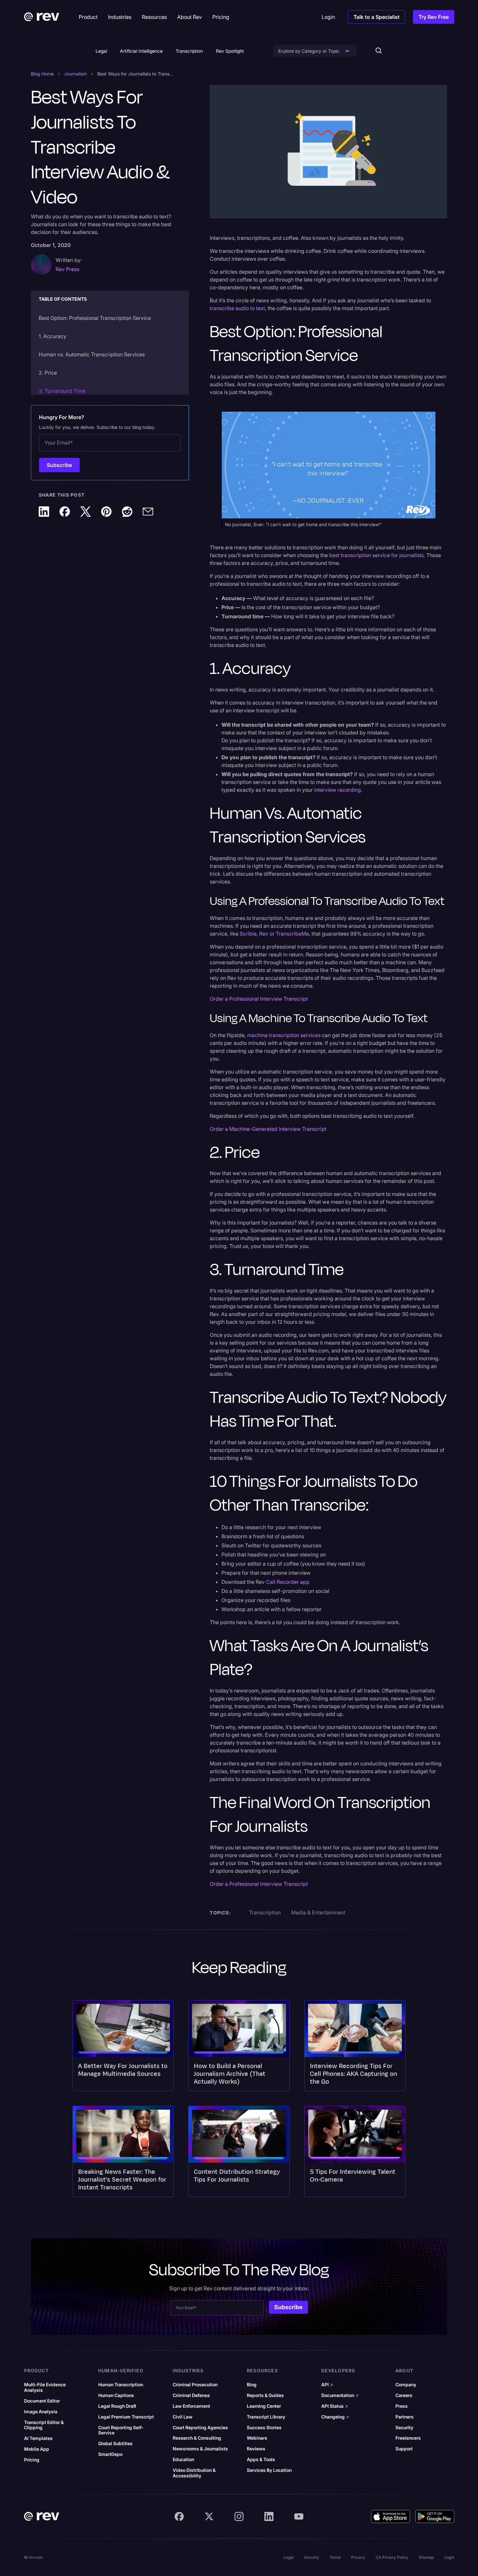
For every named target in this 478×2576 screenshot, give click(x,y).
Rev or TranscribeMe (284, 934)
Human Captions (116, 2395)
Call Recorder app (288, 1582)
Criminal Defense (191, 2395)
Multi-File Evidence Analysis (45, 2387)
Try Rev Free (434, 17)
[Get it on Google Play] (435, 2516)
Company (406, 2385)
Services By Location (269, 2470)
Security (404, 2428)
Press (402, 2406)
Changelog (335, 2417)
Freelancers (408, 2438)
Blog (252, 2385)
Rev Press (67, 269)
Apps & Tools (261, 2460)
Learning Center (264, 2406)
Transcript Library (266, 2417)
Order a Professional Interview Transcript (259, 999)
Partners (405, 2417)
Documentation (340, 2395)
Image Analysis (41, 2412)
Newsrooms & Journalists (200, 2449)
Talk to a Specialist (377, 17)
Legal (101, 51)
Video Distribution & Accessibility (194, 2473)
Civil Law (183, 2417)
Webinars (257, 2438)
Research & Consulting (197, 2438)
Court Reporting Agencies (200, 2428)
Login (449, 2557)
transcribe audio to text (237, 308)
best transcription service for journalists (376, 555)
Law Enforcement (191, 2406)
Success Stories (264, 2428)
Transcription (189, 51)
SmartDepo (110, 2454)
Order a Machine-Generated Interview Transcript (268, 1129)
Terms (335, 2557)
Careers (404, 2395)
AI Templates (38, 2438)
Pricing (32, 2460)
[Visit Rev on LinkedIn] (269, 2516)
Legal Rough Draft (117, 2406)
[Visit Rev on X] (209, 2516)
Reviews (256, 2449)
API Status (335, 2406)
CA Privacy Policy (392, 2557)
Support (404, 2449)
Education (183, 2460)
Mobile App (37, 2449)
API (327, 2385)
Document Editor (42, 2401)
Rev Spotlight (230, 51)
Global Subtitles (115, 2444)
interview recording (338, 790)
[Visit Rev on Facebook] (179, 2516)
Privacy (358, 2557)
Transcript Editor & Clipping (44, 2425)
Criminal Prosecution (195, 2385)
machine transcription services (284, 1035)
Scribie (248, 934)
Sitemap (426, 2557)
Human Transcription (121, 2385)
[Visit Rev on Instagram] (239, 2516)
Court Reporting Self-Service (121, 2430)
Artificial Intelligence (141, 51)
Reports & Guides (265, 2395)
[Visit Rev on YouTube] (299, 2516)
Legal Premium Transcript (126, 2417)
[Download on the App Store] (391, 2516)
